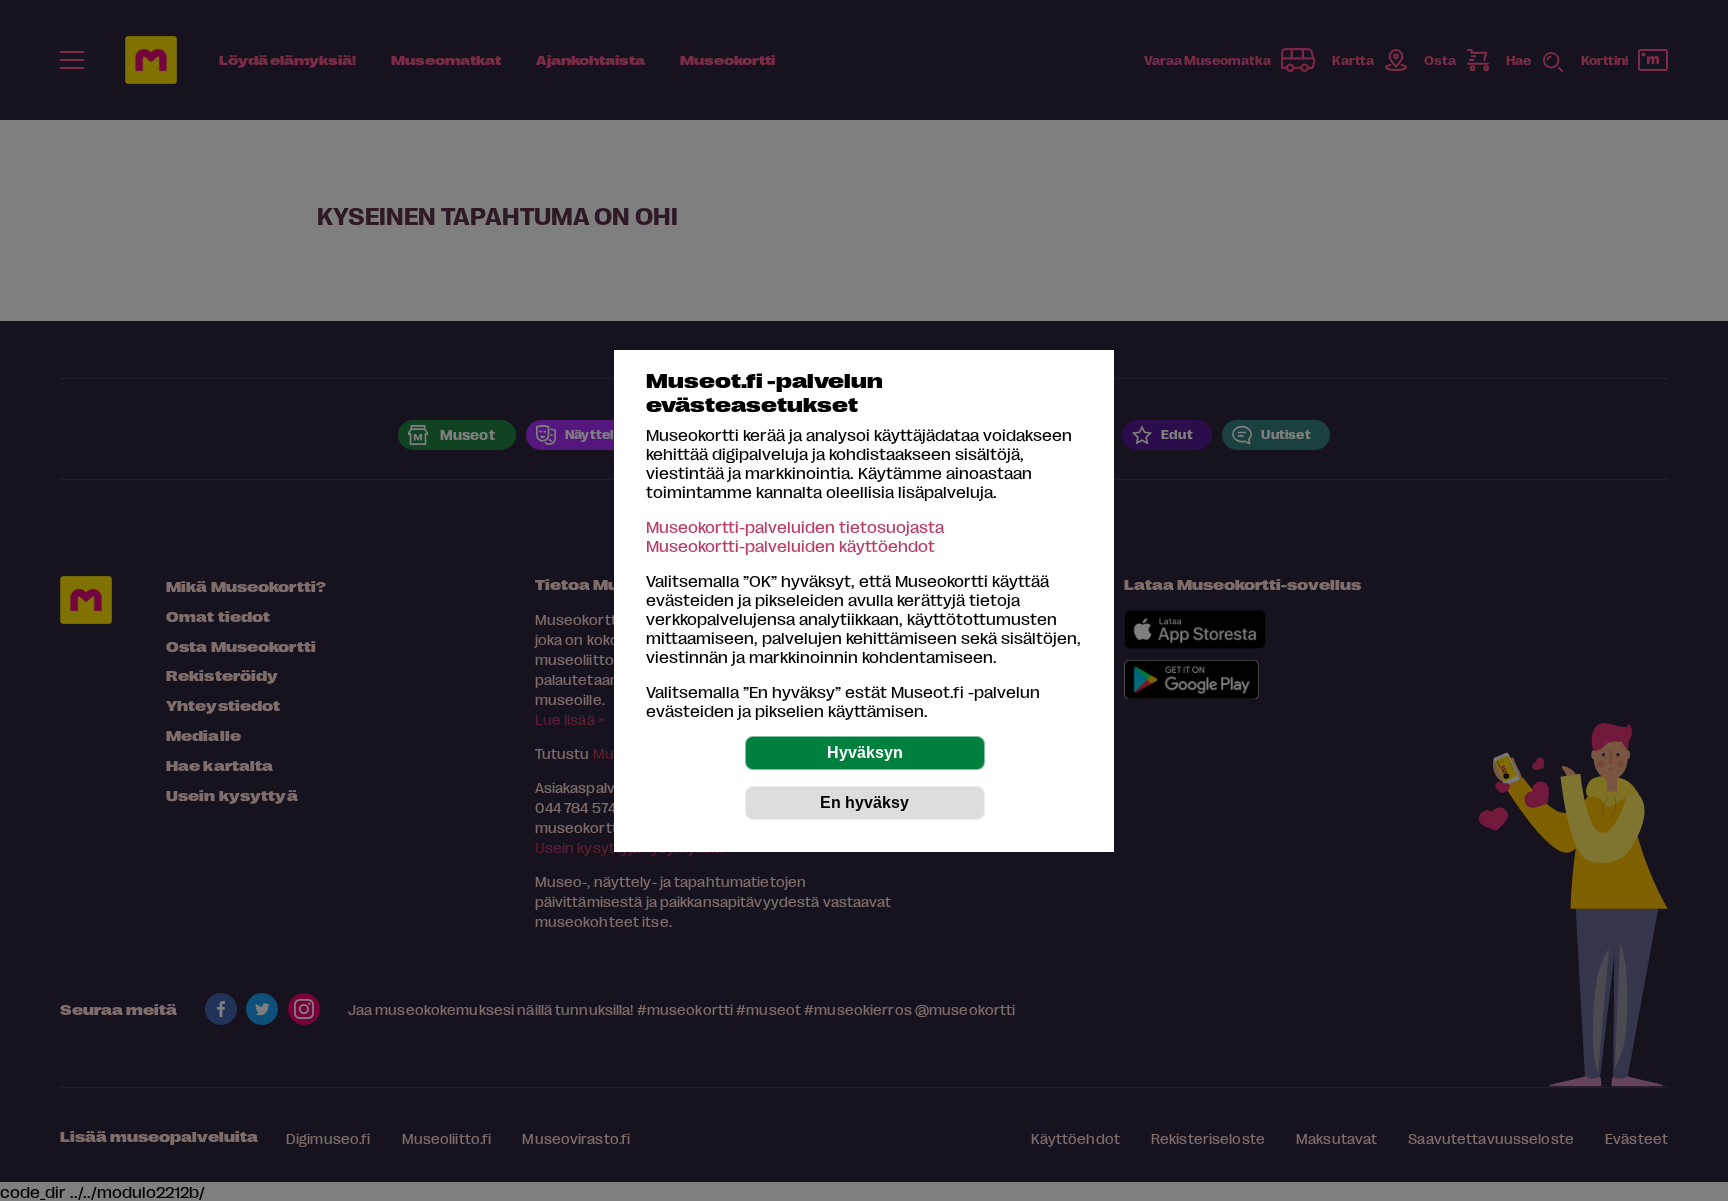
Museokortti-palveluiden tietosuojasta (795, 526)
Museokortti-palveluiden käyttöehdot (790, 545)
